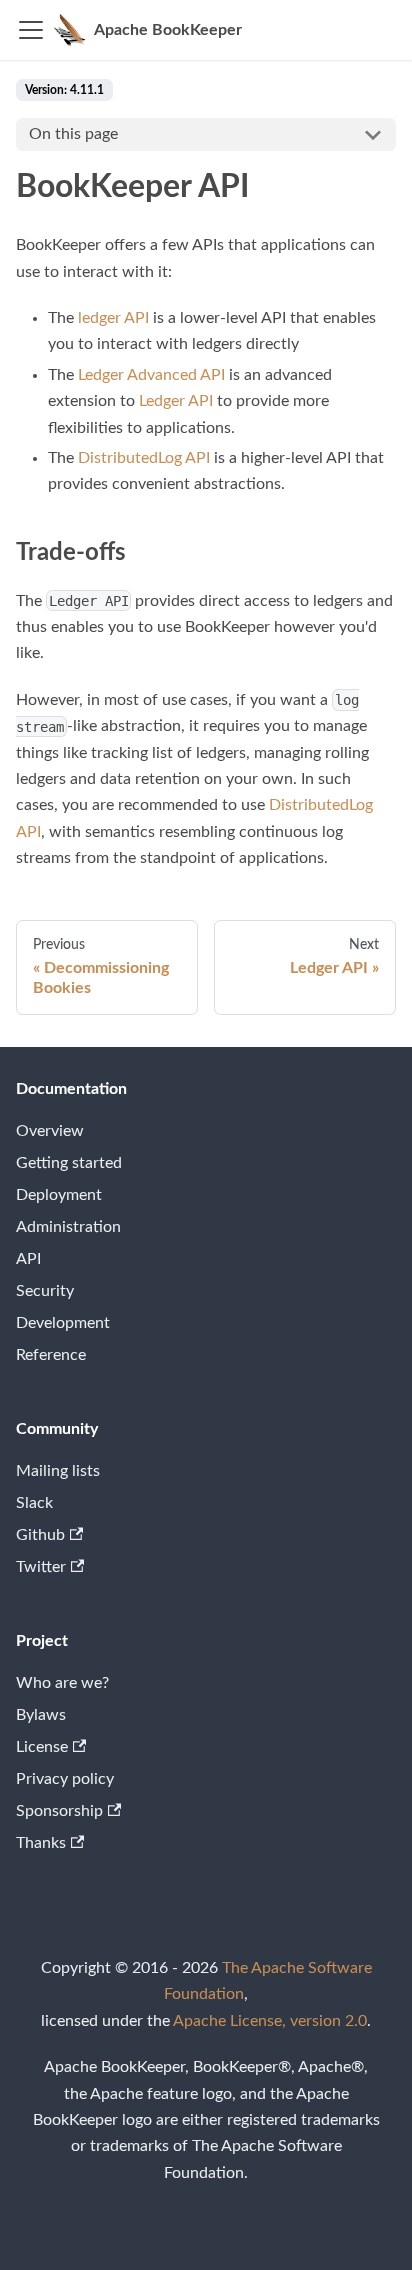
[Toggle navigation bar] (31, 30)
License (42, 1747)
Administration (68, 1227)
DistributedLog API (144, 458)
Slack (34, 1503)
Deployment (59, 1195)
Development (63, 1323)
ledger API (113, 318)
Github (40, 1535)
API (28, 1259)
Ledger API (176, 401)
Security (45, 1291)
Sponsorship (59, 1811)
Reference (51, 1355)
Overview (50, 1131)
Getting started (69, 1163)
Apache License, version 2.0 (270, 2021)
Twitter (41, 1567)
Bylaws (41, 1715)
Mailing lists (58, 1471)
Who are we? (62, 1683)
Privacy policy (65, 1779)
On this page (73, 134)
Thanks (41, 1843)
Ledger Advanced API (151, 375)
